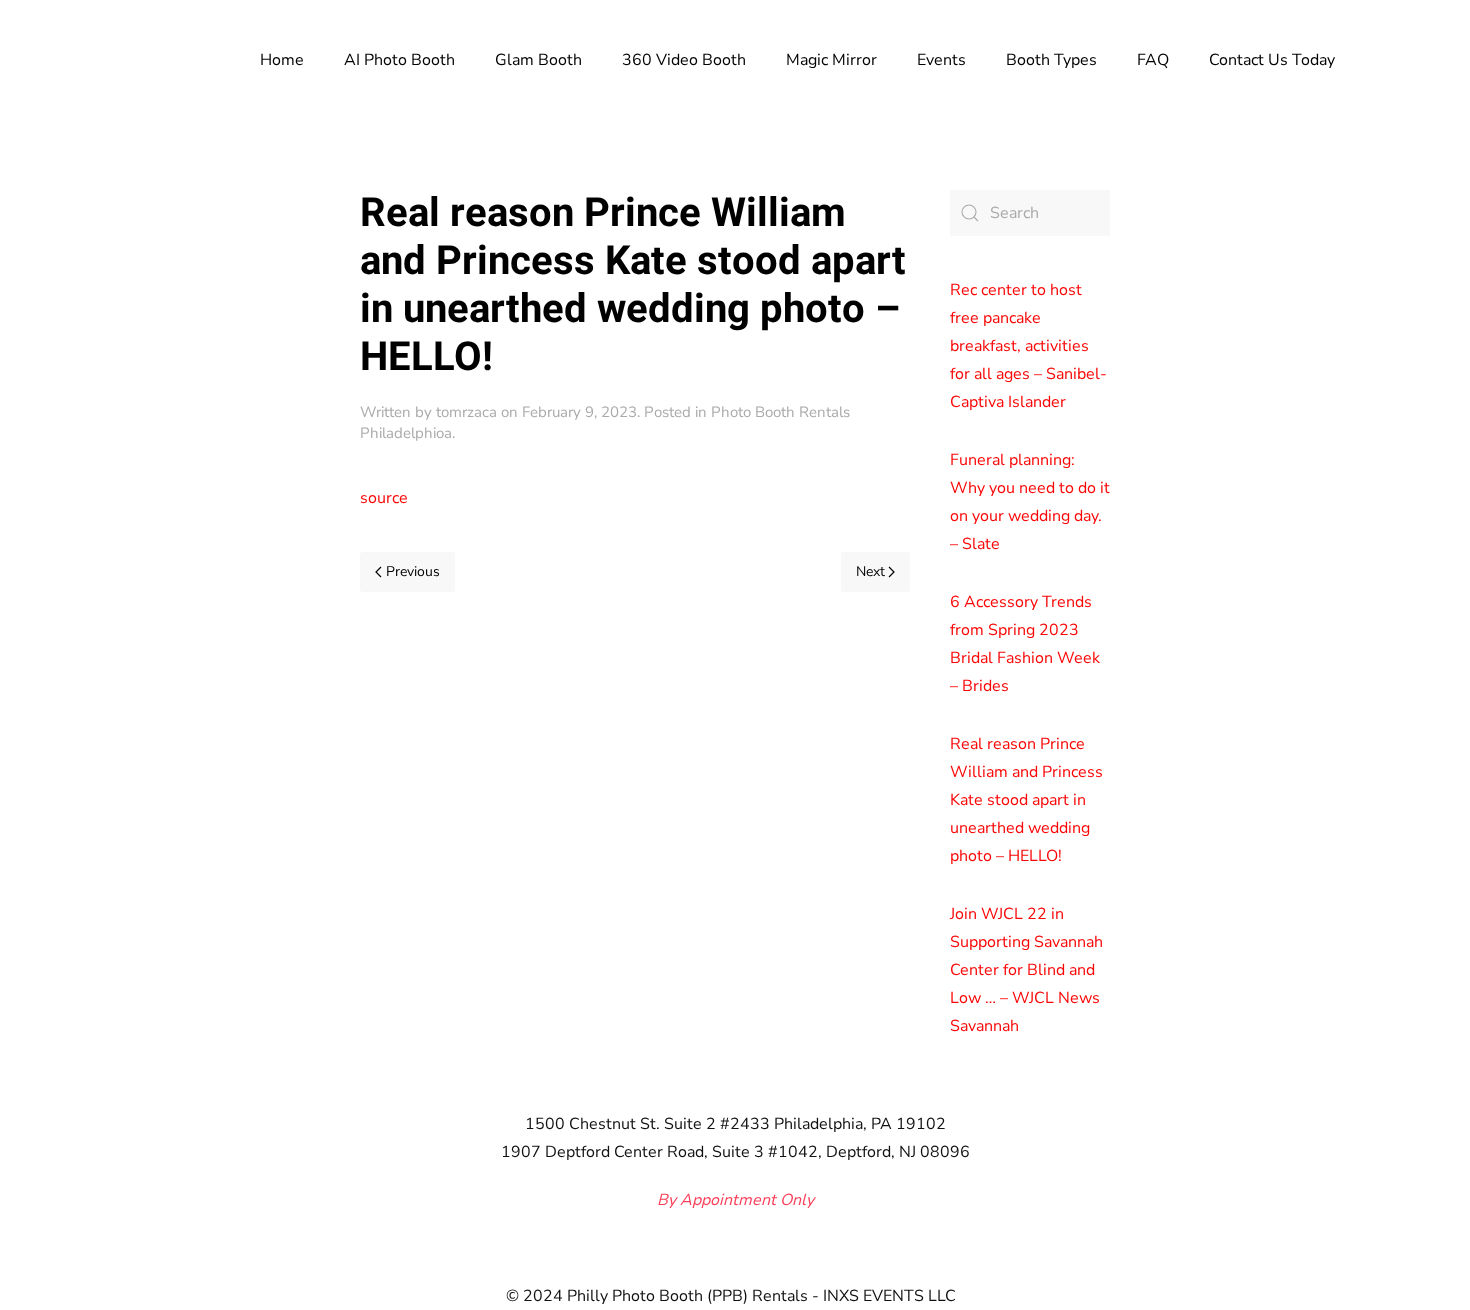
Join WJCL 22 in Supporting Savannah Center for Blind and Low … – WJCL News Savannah (1026, 970)
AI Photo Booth (399, 60)
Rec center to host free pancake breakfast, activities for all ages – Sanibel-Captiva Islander (1028, 346)
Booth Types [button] (1051, 60)
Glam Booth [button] (538, 60)
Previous (413, 571)
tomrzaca (466, 412)
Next (870, 571)
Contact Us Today (1272, 60)
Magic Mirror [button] (831, 60)
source (384, 498)
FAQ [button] (1153, 60)
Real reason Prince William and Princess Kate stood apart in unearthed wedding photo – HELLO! (1026, 800)
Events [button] (941, 60)
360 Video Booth (684, 60)
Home (282, 60)
